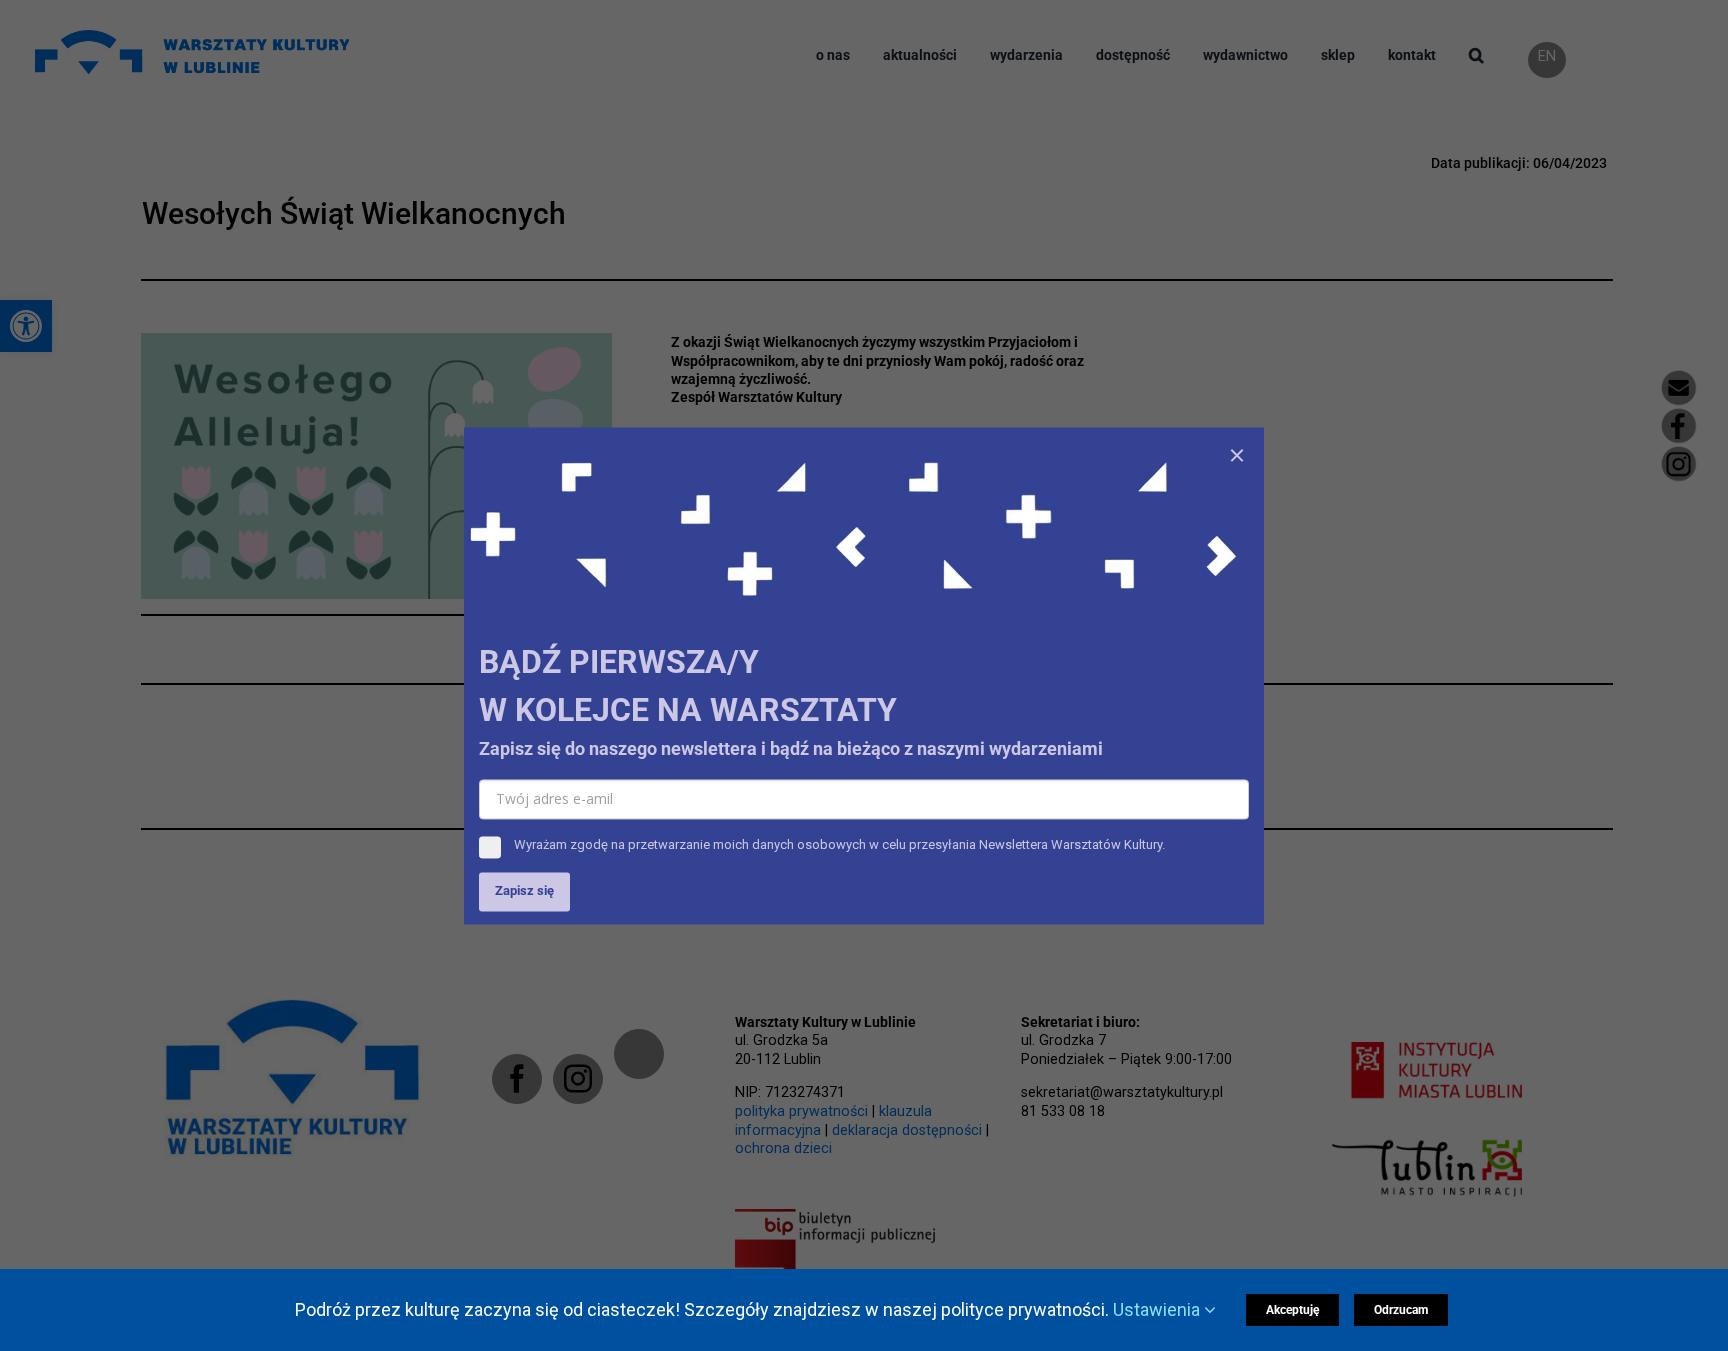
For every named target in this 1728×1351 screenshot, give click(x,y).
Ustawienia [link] (1158, 1309)
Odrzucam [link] (1401, 1310)
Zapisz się (524, 890)
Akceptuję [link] (1292, 1310)
